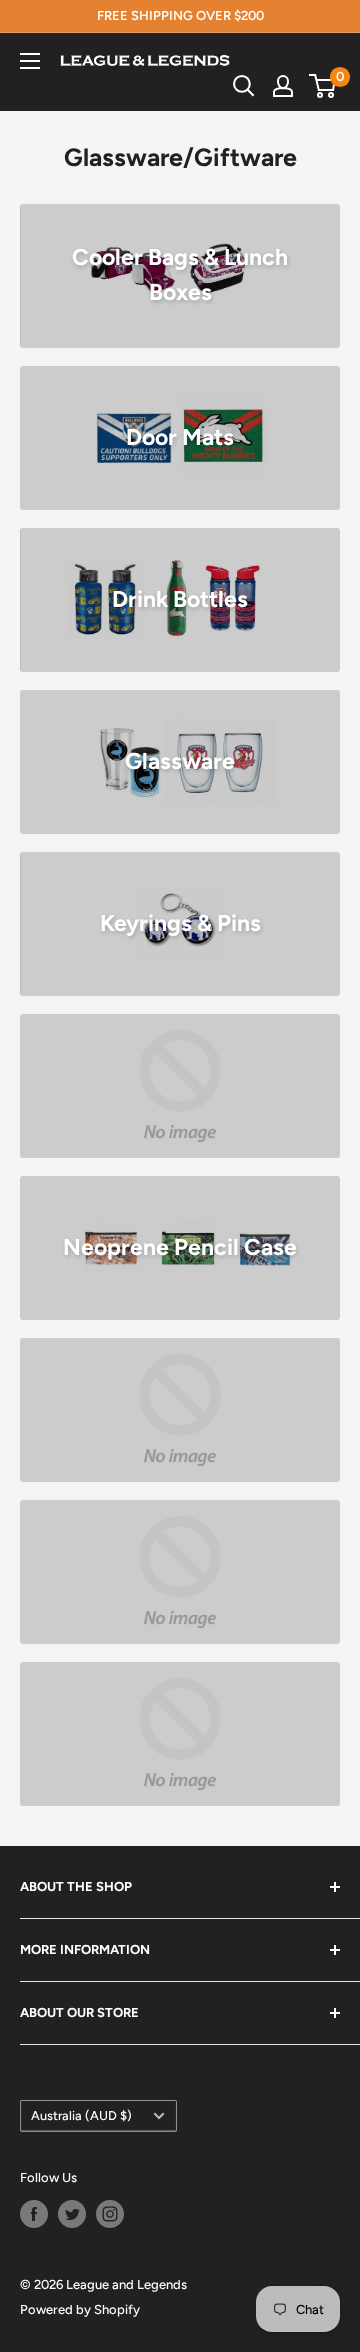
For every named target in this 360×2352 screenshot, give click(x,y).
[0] (323, 86)
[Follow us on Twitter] (72, 2214)
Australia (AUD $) (81, 2115)
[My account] (283, 86)
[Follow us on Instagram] (110, 2214)
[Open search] (244, 86)
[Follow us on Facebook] (34, 2214)
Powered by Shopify (80, 2309)
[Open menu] (30, 61)
